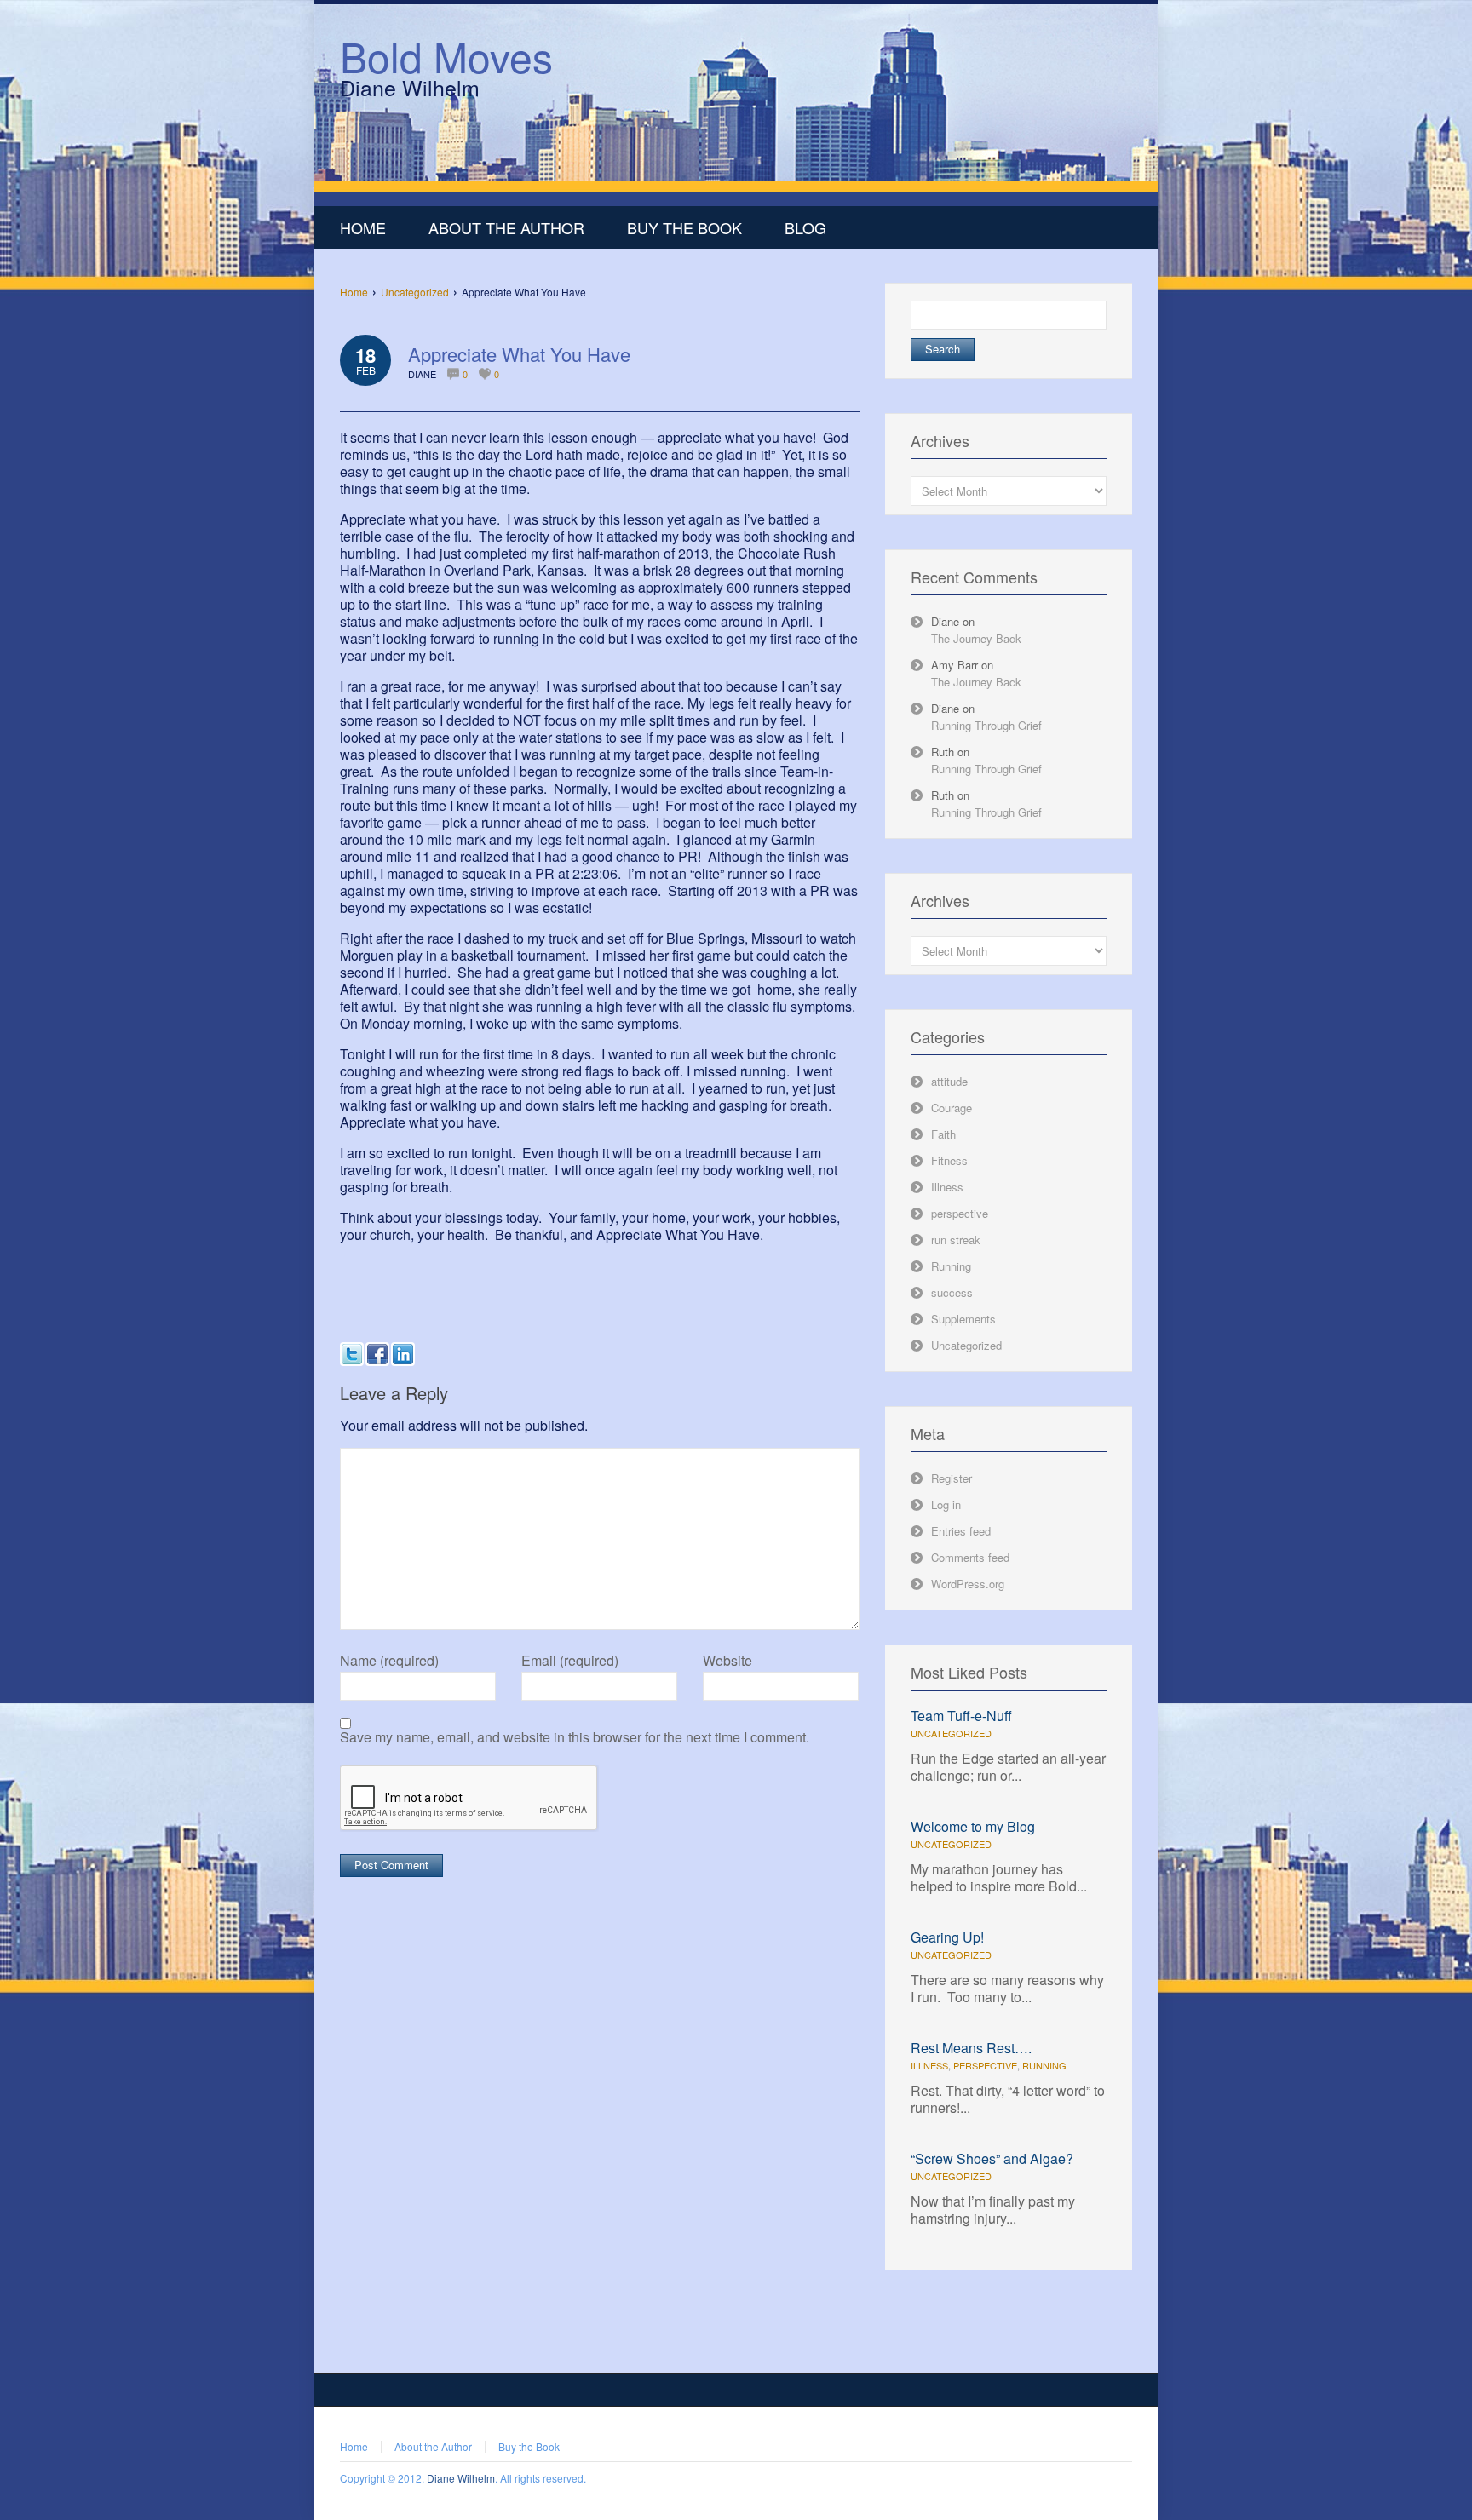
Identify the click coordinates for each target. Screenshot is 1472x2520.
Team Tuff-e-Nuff (961, 1716)
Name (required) (389, 1661)
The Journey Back (976, 638)
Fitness (949, 1160)
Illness (947, 1187)
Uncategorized (415, 292)
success (952, 1292)
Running (951, 1266)
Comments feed (970, 1557)
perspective (960, 1213)
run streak (956, 1240)
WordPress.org (968, 1584)
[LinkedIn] (403, 1354)
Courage (952, 1108)
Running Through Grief (986, 725)
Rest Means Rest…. (971, 2048)
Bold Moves (446, 56)
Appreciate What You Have (519, 354)
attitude (949, 1081)
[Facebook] (377, 1354)
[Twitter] (352, 1354)
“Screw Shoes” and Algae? (992, 2158)
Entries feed (961, 1531)
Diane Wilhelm (461, 2478)
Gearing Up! (947, 1937)
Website (727, 1661)
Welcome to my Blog (973, 1826)
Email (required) (570, 1661)
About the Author (433, 2446)
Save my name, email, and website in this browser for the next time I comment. (575, 1737)
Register (952, 1478)
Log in (946, 1504)
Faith (943, 1134)
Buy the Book (529, 2446)
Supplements (963, 1319)
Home (354, 292)
